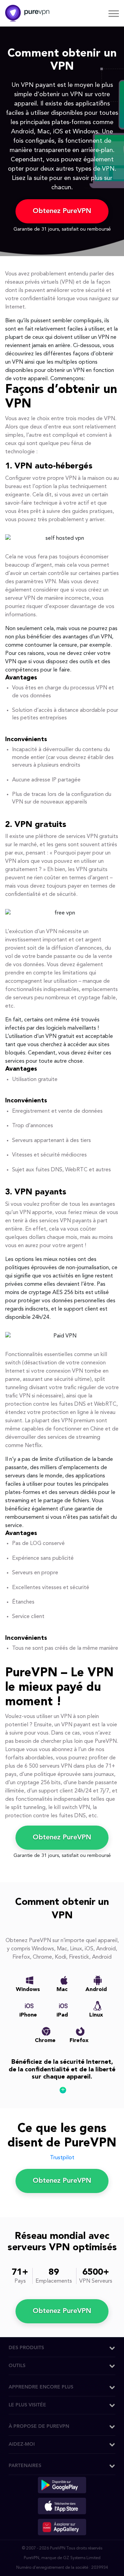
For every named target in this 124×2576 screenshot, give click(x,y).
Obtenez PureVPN (62, 211)
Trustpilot (62, 2158)
